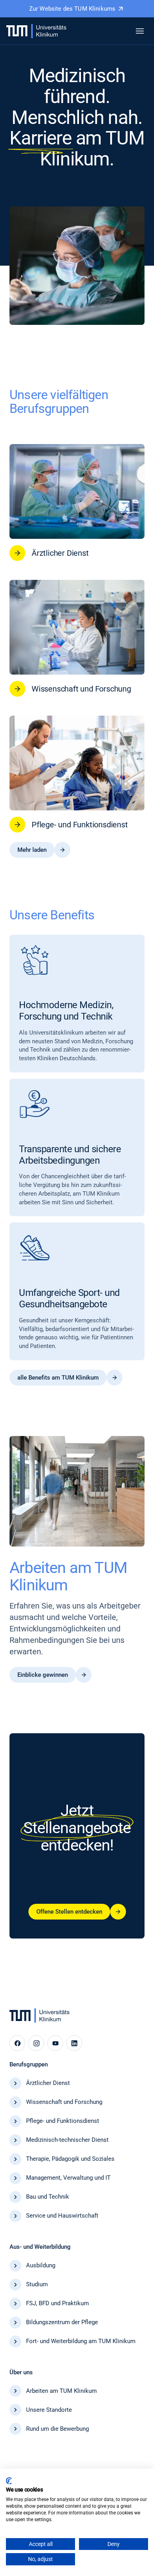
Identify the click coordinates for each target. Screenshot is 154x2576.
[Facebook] (17, 2043)
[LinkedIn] (74, 2043)
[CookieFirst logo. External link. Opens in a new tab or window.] (9, 2481)
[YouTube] (55, 2043)
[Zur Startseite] (36, 31)
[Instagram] (36, 2043)
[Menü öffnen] (140, 31)
